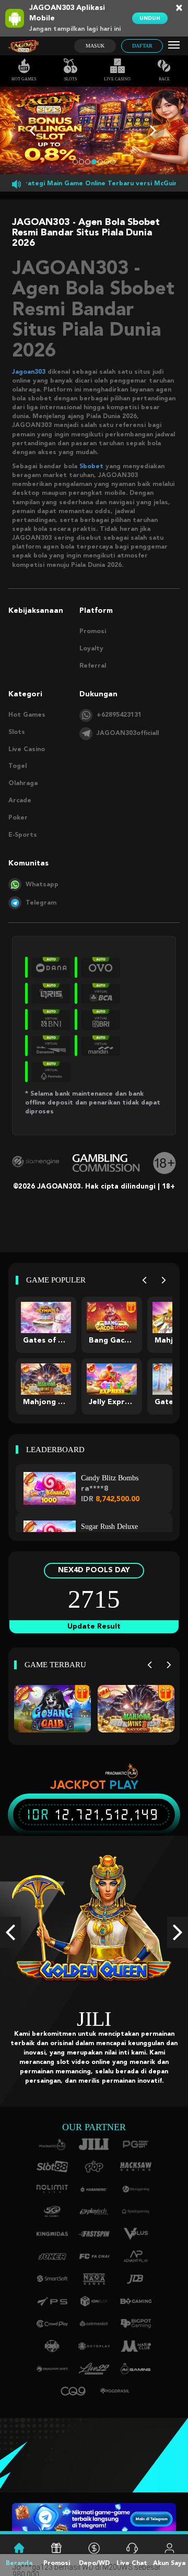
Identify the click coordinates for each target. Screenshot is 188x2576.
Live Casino (117, 79)
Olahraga (23, 784)
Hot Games (24, 79)
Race (164, 79)
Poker (18, 818)
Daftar (142, 46)
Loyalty (91, 649)
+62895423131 (119, 715)
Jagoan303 (29, 372)
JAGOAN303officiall (128, 733)
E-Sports (23, 835)
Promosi (93, 632)
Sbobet (91, 467)
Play (124, 1785)
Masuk (95, 46)
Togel (17, 766)
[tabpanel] (94, 130)
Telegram (41, 903)
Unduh (150, 18)
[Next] (164, 1280)
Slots (70, 79)
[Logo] (23, 46)
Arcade (20, 801)
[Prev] (144, 1280)
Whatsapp (42, 885)
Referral (93, 666)
